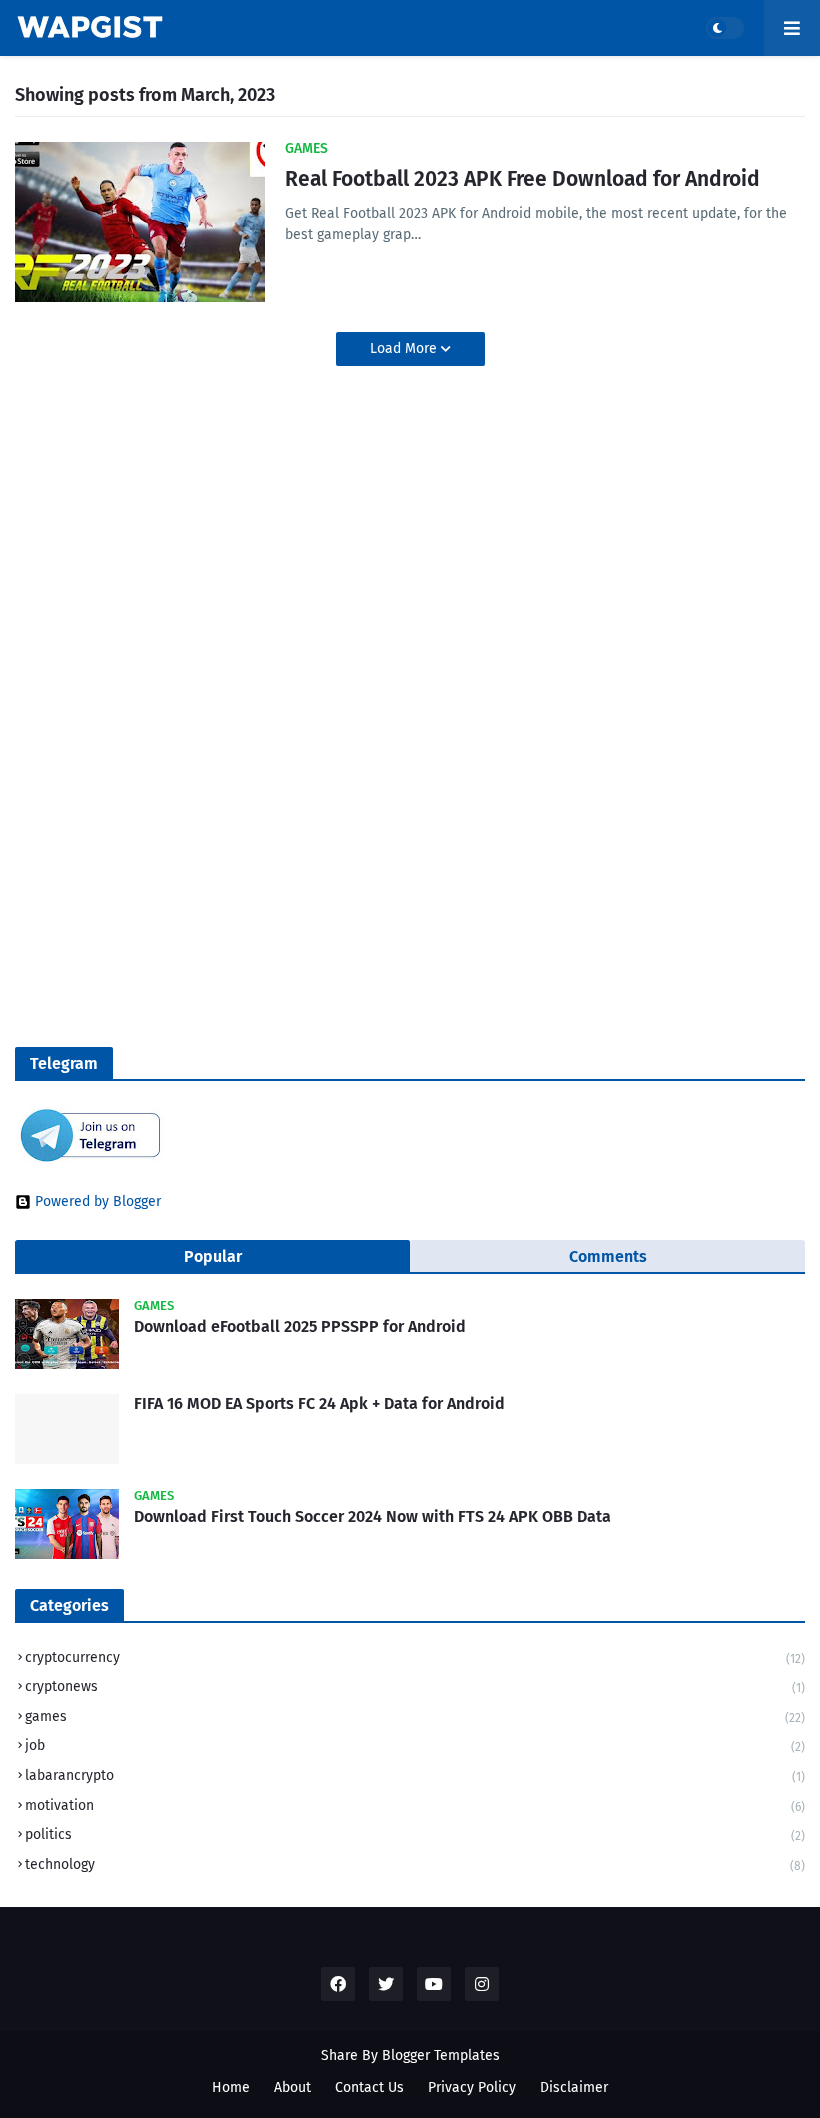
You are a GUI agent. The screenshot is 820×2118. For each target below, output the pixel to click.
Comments (608, 1256)
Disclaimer (574, 2087)
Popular (213, 1256)
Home (231, 2087)
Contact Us (369, 2087)
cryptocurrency (415, 1657)
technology (415, 1864)
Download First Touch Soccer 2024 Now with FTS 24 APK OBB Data (372, 1516)
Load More (405, 348)
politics (415, 1834)
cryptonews (415, 1686)
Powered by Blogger (98, 1202)
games (415, 1716)
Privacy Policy (472, 2087)
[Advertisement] (140, 612)
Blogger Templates (441, 2055)
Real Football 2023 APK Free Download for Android (522, 179)
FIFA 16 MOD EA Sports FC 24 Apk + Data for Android (319, 1403)
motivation (415, 1805)
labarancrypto (415, 1775)
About (292, 2087)
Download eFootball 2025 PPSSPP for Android (300, 1326)
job (415, 1745)
